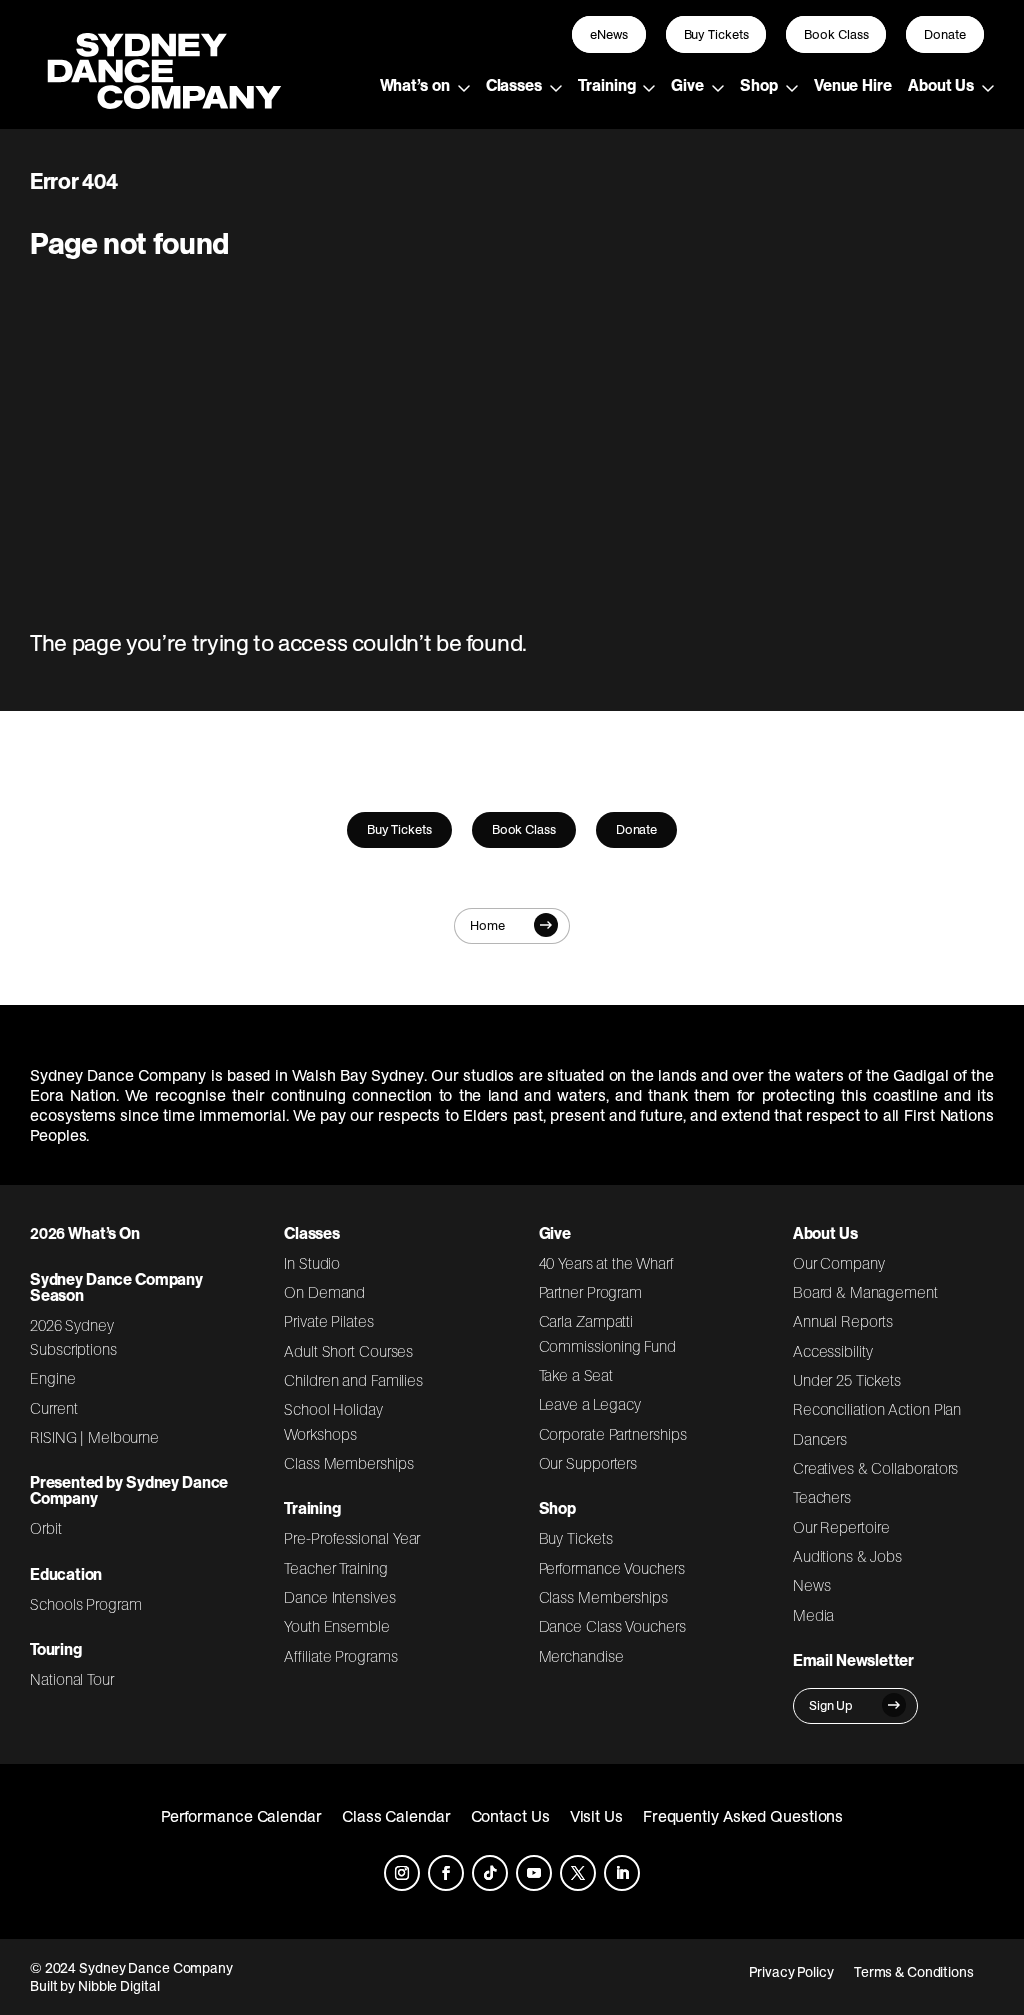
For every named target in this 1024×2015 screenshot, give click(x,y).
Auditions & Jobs (847, 1556)
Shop (759, 85)
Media (814, 1615)
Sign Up (831, 1705)
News (812, 1585)
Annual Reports (843, 1321)
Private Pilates (329, 1321)
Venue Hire (853, 85)
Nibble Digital (119, 1986)
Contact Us (510, 1816)
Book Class (836, 34)
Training (606, 85)
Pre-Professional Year (352, 1538)
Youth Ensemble (337, 1626)
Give (687, 85)
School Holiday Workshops (333, 1421)
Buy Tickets (716, 34)
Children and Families (353, 1380)
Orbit (46, 1528)
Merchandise (581, 1656)
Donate (945, 34)
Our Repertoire (841, 1527)
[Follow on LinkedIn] (622, 1873)
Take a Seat (576, 1375)
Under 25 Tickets (847, 1380)
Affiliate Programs (340, 1656)
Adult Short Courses (348, 1351)
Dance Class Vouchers (612, 1626)
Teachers (822, 1497)
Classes (514, 85)
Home (487, 925)
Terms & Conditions (914, 1972)
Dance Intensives (340, 1597)
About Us (941, 85)
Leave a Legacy (590, 1404)
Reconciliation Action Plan (877, 1409)
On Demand (324, 1292)
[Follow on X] (578, 1873)
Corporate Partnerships (613, 1434)
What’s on (415, 85)
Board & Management (865, 1292)
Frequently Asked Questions (743, 1816)
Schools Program (86, 1604)
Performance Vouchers (612, 1568)
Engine (53, 1378)
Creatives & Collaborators (876, 1468)
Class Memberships (348, 1463)
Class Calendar (396, 1816)
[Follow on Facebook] (446, 1873)
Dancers (820, 1439)
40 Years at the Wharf (607, 1263)
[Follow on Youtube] (534, 1873)
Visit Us (596, 1816)
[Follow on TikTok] (490, 1873)
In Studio (312, 1263)
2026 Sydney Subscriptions (73, 1337)
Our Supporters (588, 1463)
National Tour (72, 1679)
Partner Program (591, 1292)
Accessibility (833, 1351)
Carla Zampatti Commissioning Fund (607, 1333)
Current (53, 1408)
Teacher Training (336, 1568)
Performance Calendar (241, 1816)
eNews (609, 34)
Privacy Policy (791, 1972)
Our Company (839, 1263)
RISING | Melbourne (94, 1437)
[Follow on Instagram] (402, 1873)
